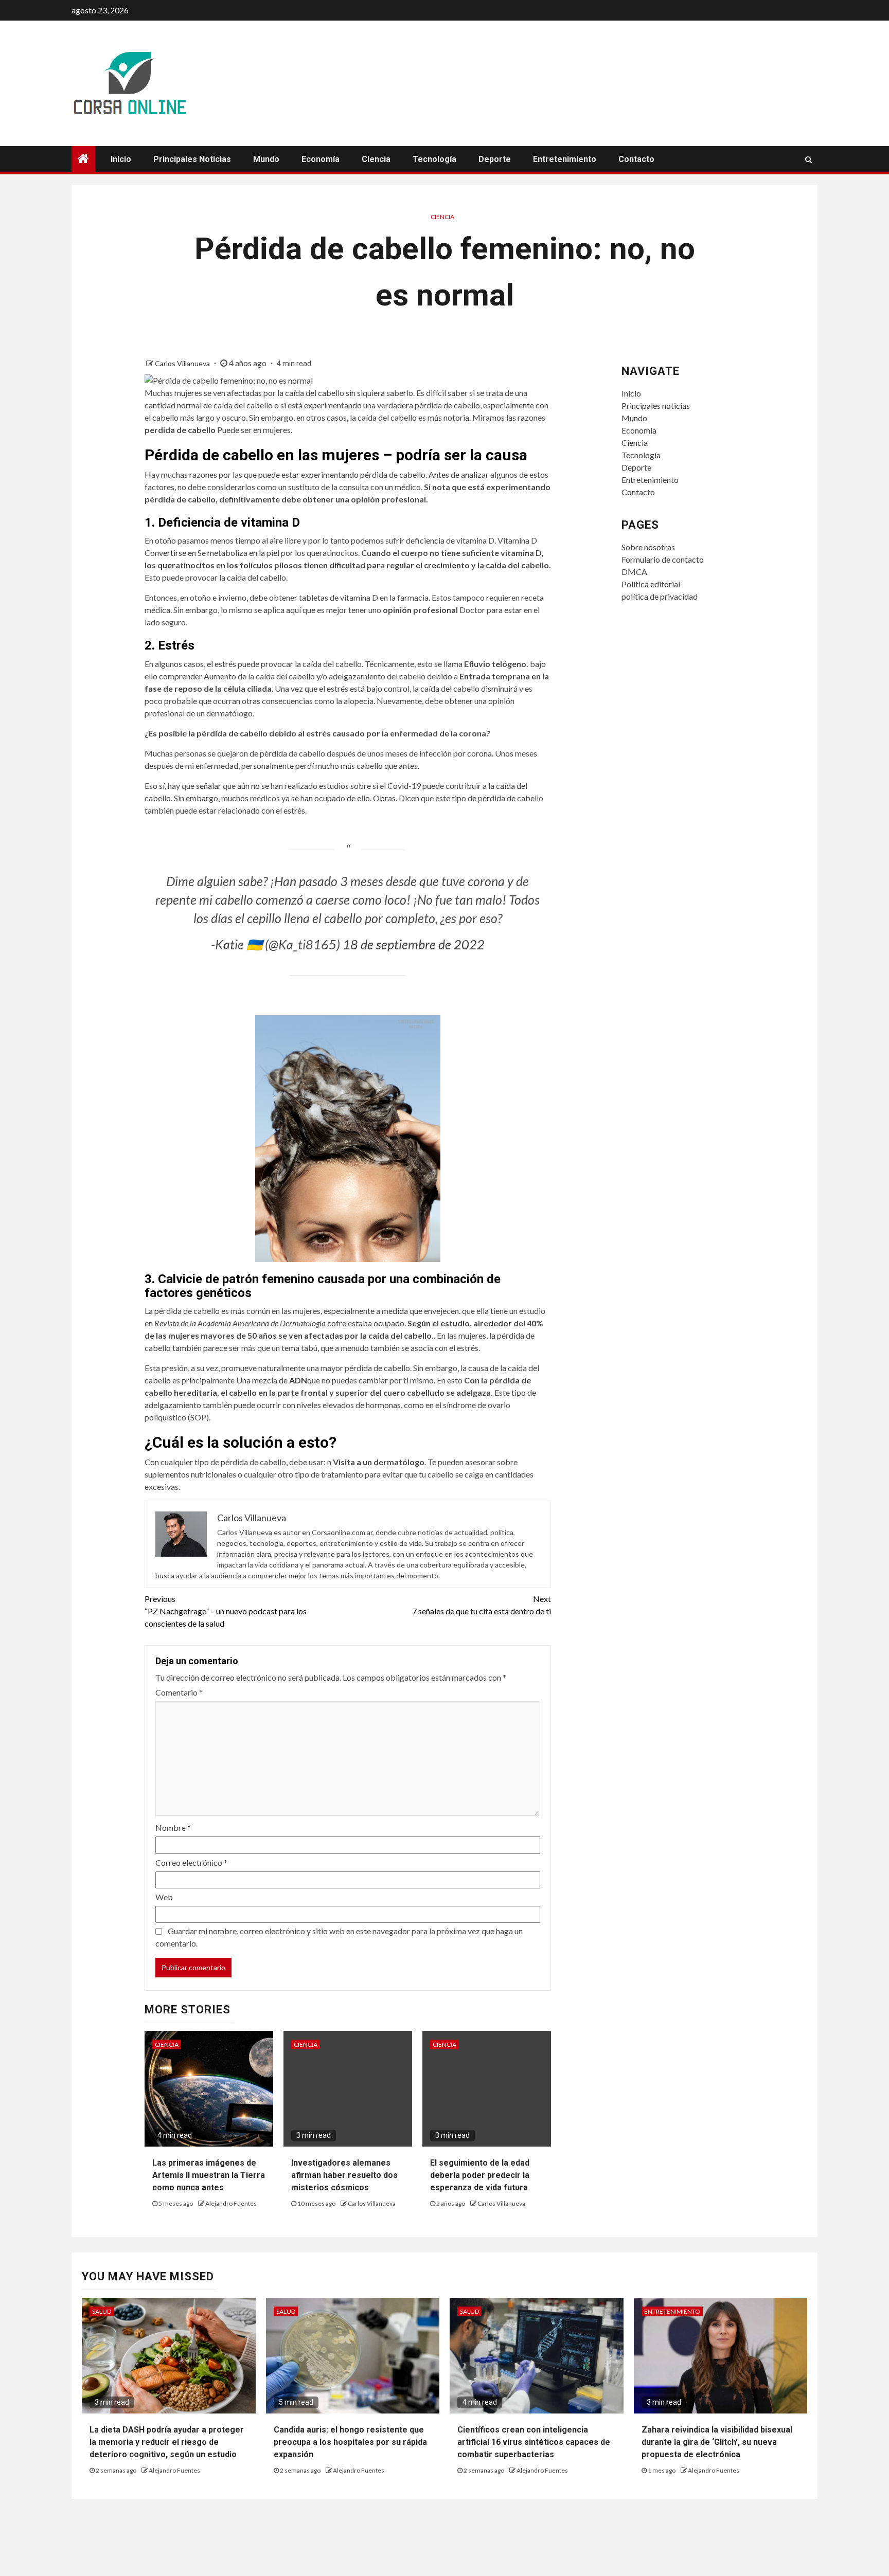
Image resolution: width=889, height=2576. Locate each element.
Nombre (173, 1827)
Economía (321, 159)
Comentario (179, 1692)
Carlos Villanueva (183, 363)
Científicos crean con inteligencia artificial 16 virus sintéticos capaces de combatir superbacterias (534, 2442)
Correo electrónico (191, 1862)
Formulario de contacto (663, 559)
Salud (102, 2311)
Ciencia (376, 159)
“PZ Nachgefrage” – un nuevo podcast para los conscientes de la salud (226, 1611)
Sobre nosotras (648, 547)
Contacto (636, 159)
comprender (181, 676)
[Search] (808, 159)
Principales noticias (192, 159)
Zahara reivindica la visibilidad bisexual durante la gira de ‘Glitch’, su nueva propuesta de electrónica (717, 2442)
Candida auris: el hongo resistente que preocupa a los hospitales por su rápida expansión (350, 2442)
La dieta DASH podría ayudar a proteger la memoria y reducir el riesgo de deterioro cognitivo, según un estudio (167, 2442)
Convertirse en (171, 553)
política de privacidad (660, 596)
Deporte (495, 159)
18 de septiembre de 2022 (414, 944)
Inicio (121, 159)
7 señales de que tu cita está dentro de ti (482, 1605)
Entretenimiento (565, 159)
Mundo (266, 159)
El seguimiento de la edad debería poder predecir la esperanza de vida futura (480, 2175)
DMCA (634, 572)
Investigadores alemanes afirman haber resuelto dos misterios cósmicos (344, 2175)
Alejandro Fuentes (231, 2203)
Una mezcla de (271, 1380)
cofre (337, 1323)
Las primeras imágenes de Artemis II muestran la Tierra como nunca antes (209, 2175)
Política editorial (651, 584)
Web (164, 1897)
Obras (384, 798)
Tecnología (434, 159)
